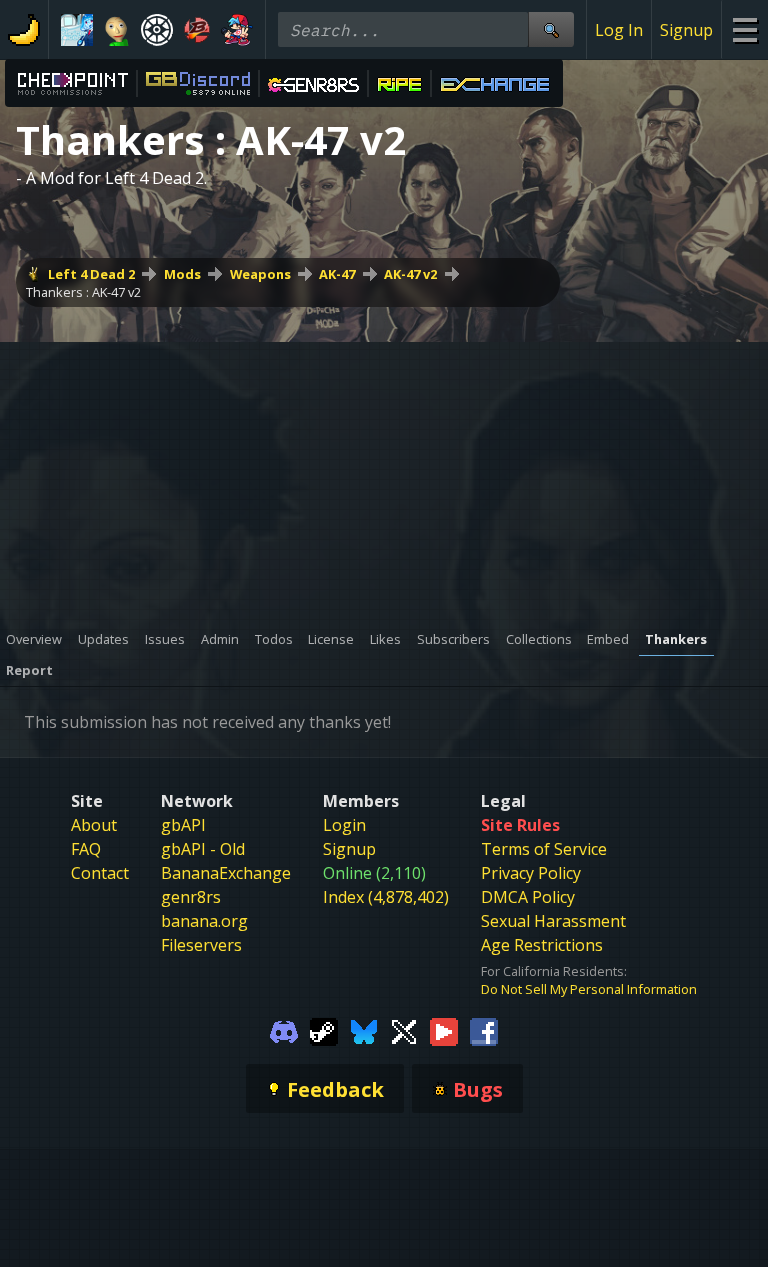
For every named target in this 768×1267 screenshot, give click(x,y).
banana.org (204, 921)
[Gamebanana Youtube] (444, 1030)
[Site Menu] (744, 29)
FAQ (86, 849)
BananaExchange (226, 873)
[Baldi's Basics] (117, 30)
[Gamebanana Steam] (324, 1030)
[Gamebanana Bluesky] (364, 1030)
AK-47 (337, 274)
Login (344, 825)
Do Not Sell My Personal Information (589, 989)
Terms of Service (544, 849)
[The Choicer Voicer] (77, 30)
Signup (686, 30)
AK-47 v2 (410, 274)
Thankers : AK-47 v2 (83, 292)
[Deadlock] (157, 30)
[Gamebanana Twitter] (404, 1030)
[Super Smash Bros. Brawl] (197, 30)
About (94, 825)
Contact (100, 873)
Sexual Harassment (553, 921)
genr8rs (191, 897)
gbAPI (183, 825)
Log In (619, 30)
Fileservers (201, 945)
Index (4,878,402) (386, 897)
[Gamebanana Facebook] (484, 1030)
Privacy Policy (531, 873)
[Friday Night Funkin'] (237, 30)
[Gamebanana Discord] (284, 1030)
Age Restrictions (542, 945)
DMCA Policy (528, 897)
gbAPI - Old (203, 849)
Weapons (260, 274)
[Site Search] (551, 29)
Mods (182, 274)
